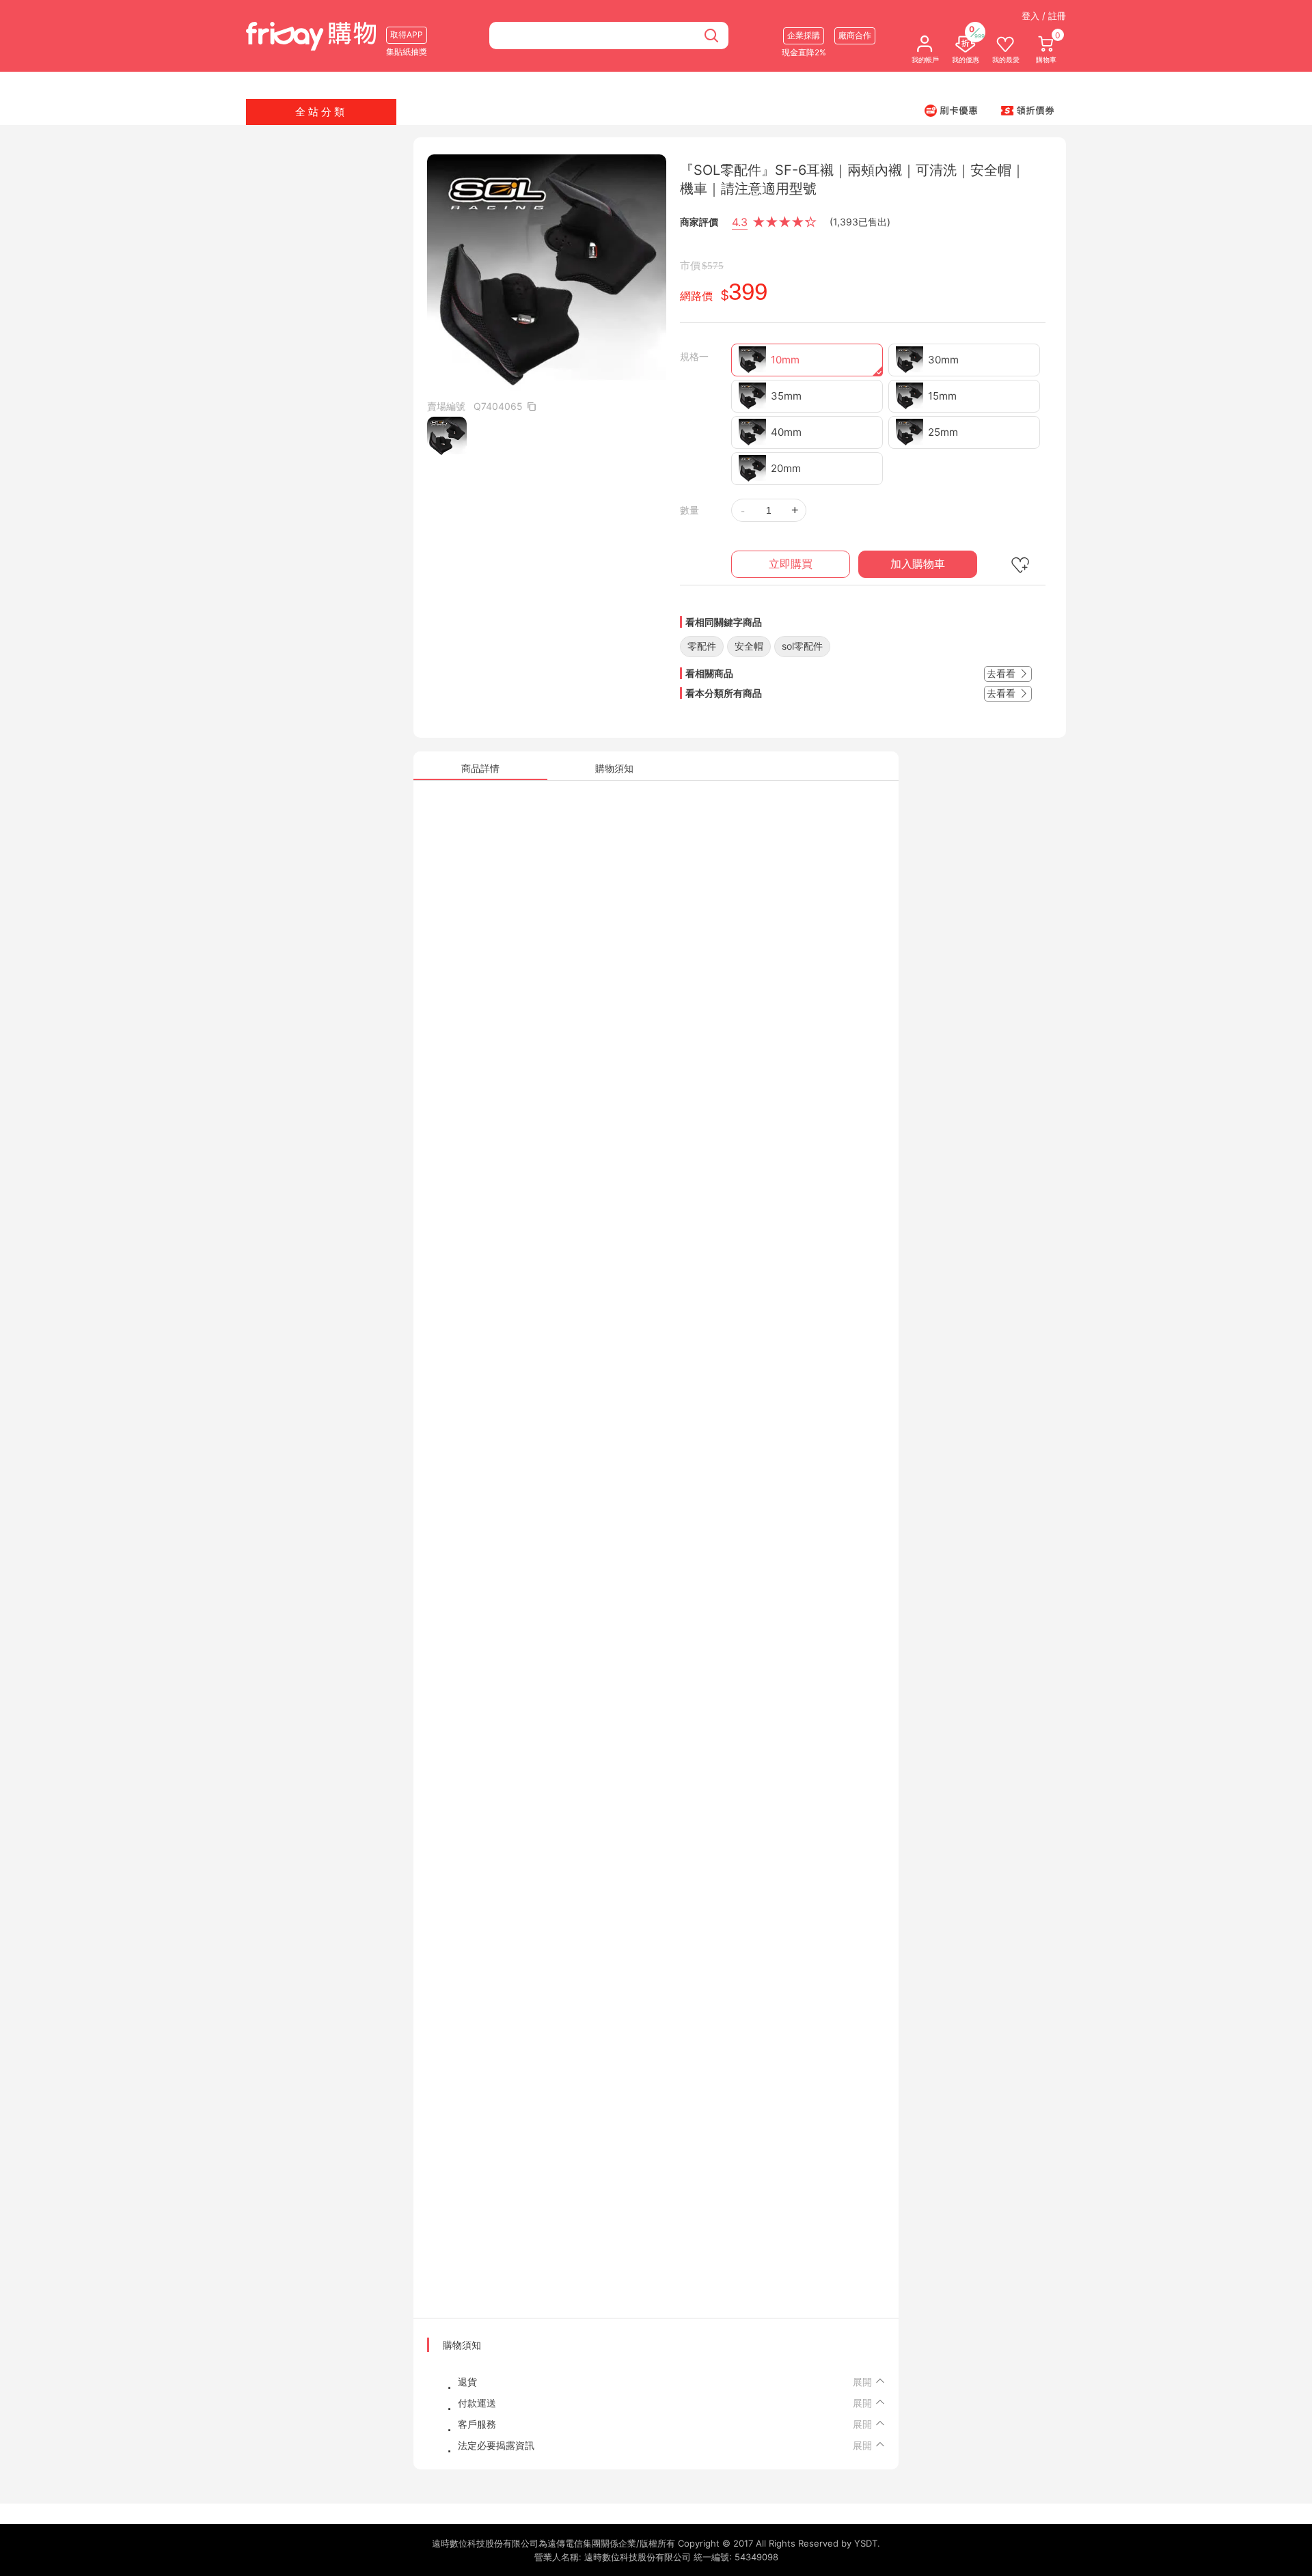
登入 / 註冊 (1044, 16)
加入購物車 (918, 564)
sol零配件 (802, 646)
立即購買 (791, 564)
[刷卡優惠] (951, 110)
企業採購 (804, 35)
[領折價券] (1028, 110)
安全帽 (749, 646)
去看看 (1002, 673)
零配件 (702, 646)
